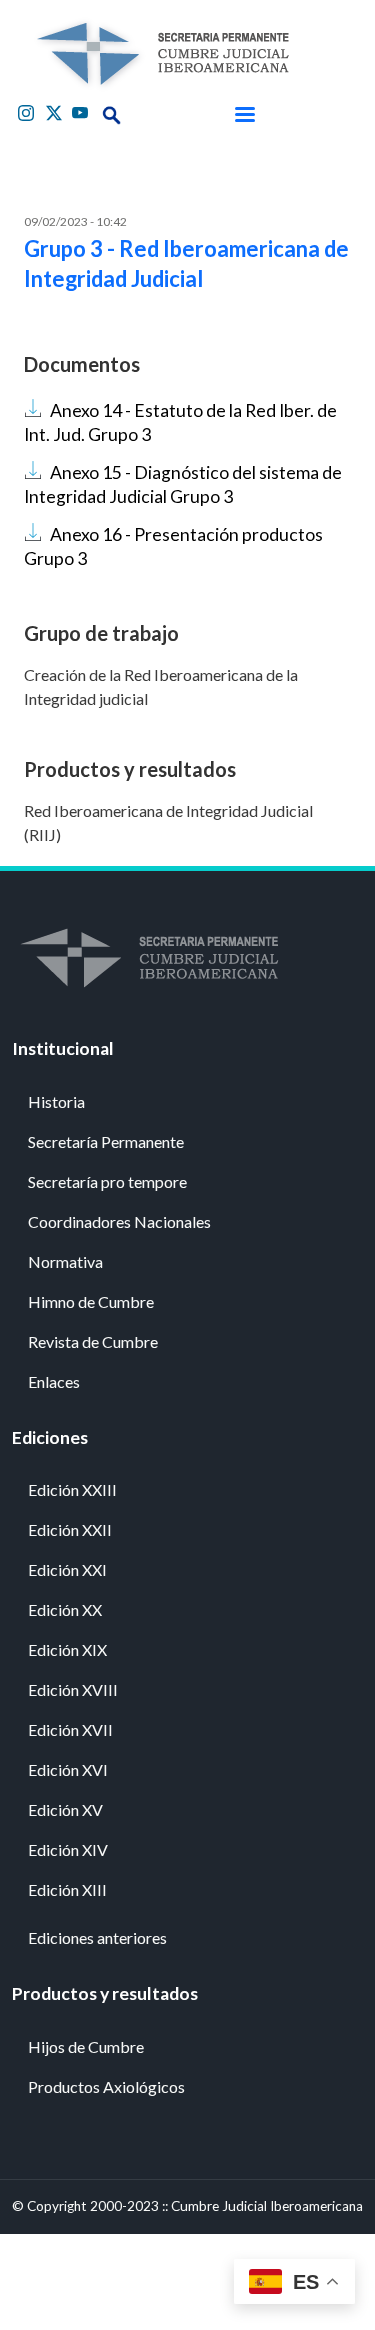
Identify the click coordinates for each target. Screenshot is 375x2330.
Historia (56, 1101)
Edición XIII (67, 1889)
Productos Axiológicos (106, 2086)
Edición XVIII (73, 1689)
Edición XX (65, 1609)
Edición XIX (67, 1649)
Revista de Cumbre (93, 1341)
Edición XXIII (72, 1489)
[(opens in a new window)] (27, 110)
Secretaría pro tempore (107, 1181)
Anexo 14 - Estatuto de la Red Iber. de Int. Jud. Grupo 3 (180, 422)
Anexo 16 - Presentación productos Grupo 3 (173, 546)
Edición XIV (68, 1849)
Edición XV (65, 1809)
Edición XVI (68, 1769)
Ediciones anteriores (97, 1937)
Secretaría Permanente (106, 1141)
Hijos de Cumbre (86, 2046)
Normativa (65, 1261)
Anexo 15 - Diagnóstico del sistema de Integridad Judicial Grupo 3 (183, 484)
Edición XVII (70, 1729)
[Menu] (244, 115)
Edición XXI (67, 1569)
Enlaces (54, 1381)
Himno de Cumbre (91, 1301)
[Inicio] (162, 54)
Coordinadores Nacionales (119, 1221)
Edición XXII (70, 1529)
